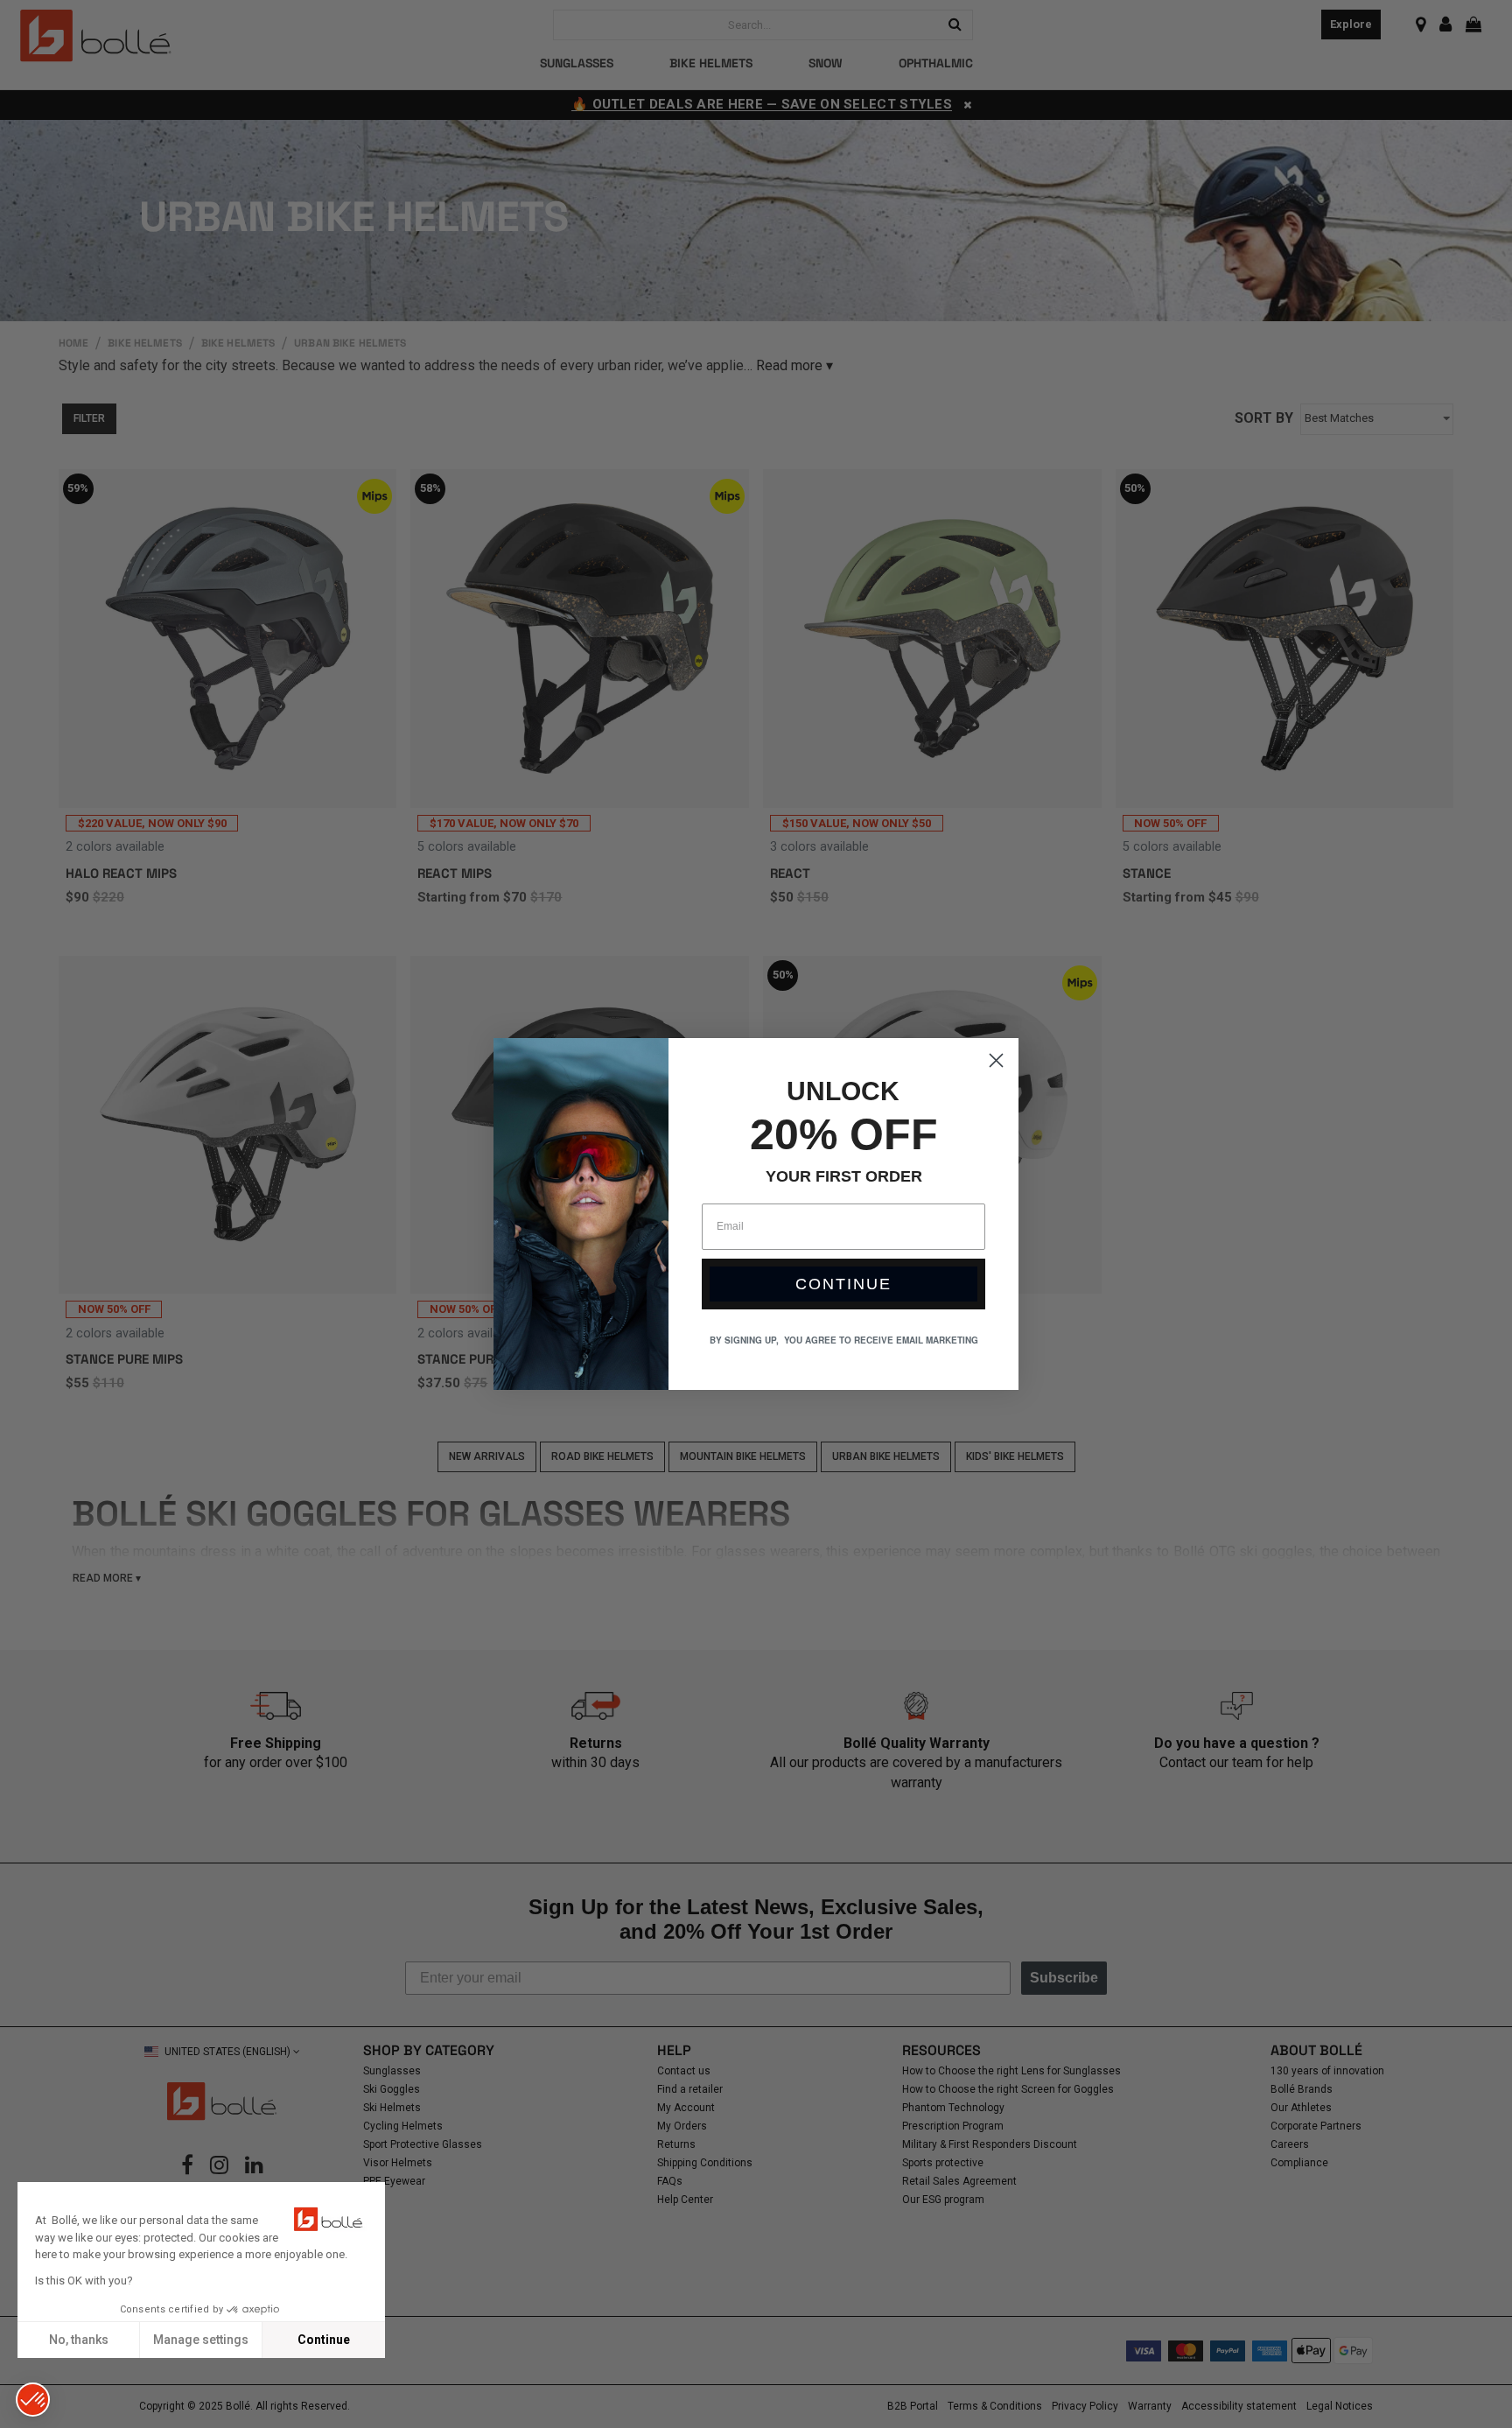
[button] (33, 2400)
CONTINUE (843, 1284)
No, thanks (79, 2340)
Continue (324, 2340)
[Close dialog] (996, 1060)
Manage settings (201, 2340)
